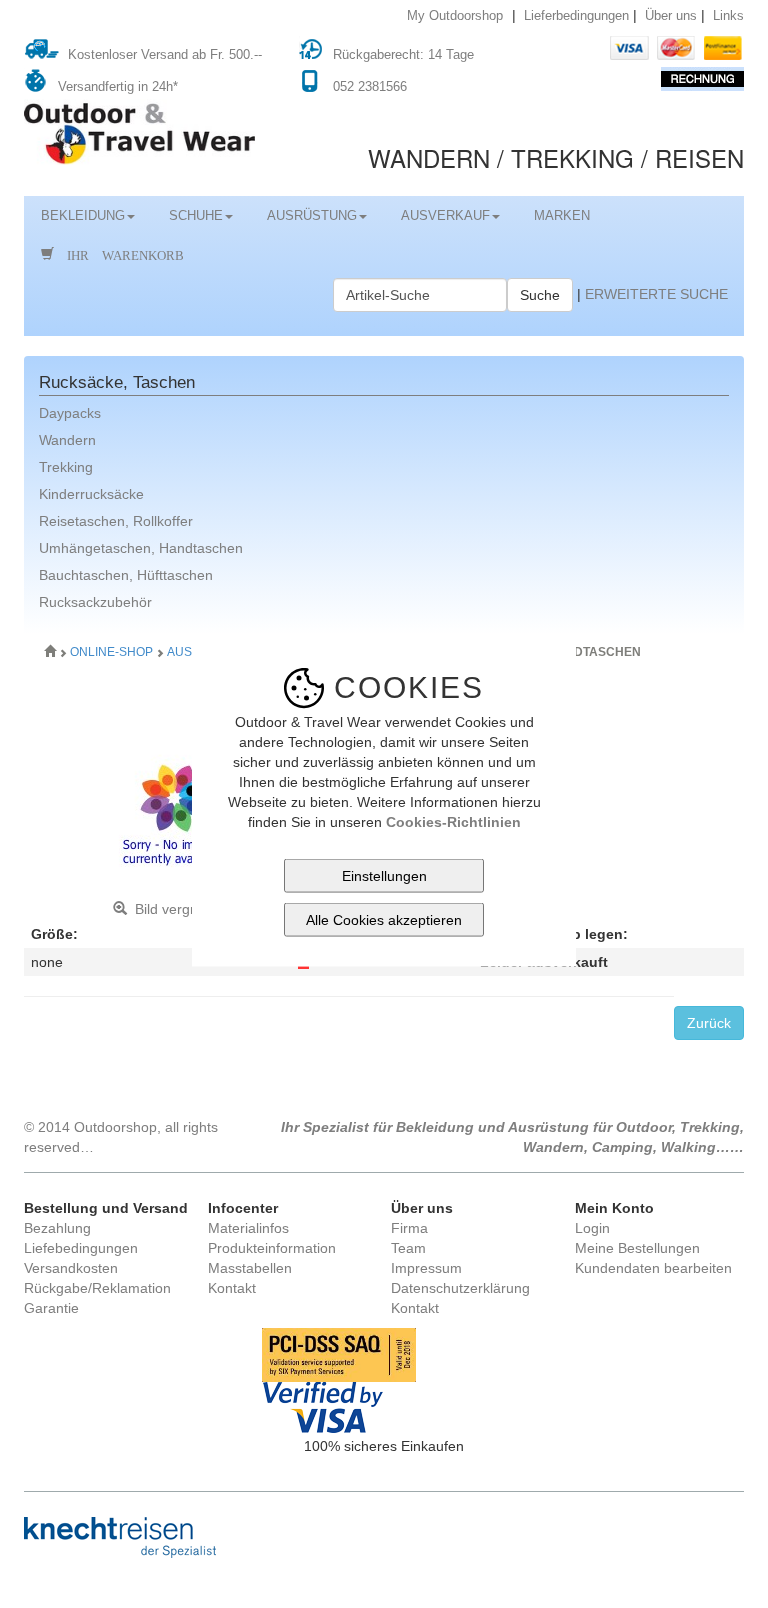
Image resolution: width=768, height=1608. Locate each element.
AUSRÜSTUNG (312, 216)
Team (408, 1248)
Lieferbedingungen (576, 16)
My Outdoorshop (455, 16)
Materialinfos (248, 1228)
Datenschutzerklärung (460, 1288)
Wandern (67, 440)
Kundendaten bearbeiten (653, 1268)
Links (728, 16)
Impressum (426, 1268)
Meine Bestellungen (637, 1248)
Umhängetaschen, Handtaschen (141, 548)
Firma (409, 1228)
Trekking (66, 467)
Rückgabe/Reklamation (97, 1288)
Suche (540, 295)
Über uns (671, 16)
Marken (562, 216)
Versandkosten (71, 1268)
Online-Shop (113, 652)
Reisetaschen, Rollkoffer (116, 521)
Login (592, 1228)
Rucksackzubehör (95, 602)
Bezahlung (57, 1228)
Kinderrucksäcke (91, 494)
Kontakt (232, 1288)
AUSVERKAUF (445, 216)
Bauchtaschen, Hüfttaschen (126, 575)
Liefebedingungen (81, 1248)
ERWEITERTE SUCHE (656, 294)
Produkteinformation (272, 1248)
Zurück (709, 1023)
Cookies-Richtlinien (453, 821)
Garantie (51, 1308)
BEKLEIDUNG (83, 216)
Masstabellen (250, 1268)
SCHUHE (196, 216)
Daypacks (70, 413)
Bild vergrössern (182, 909)
